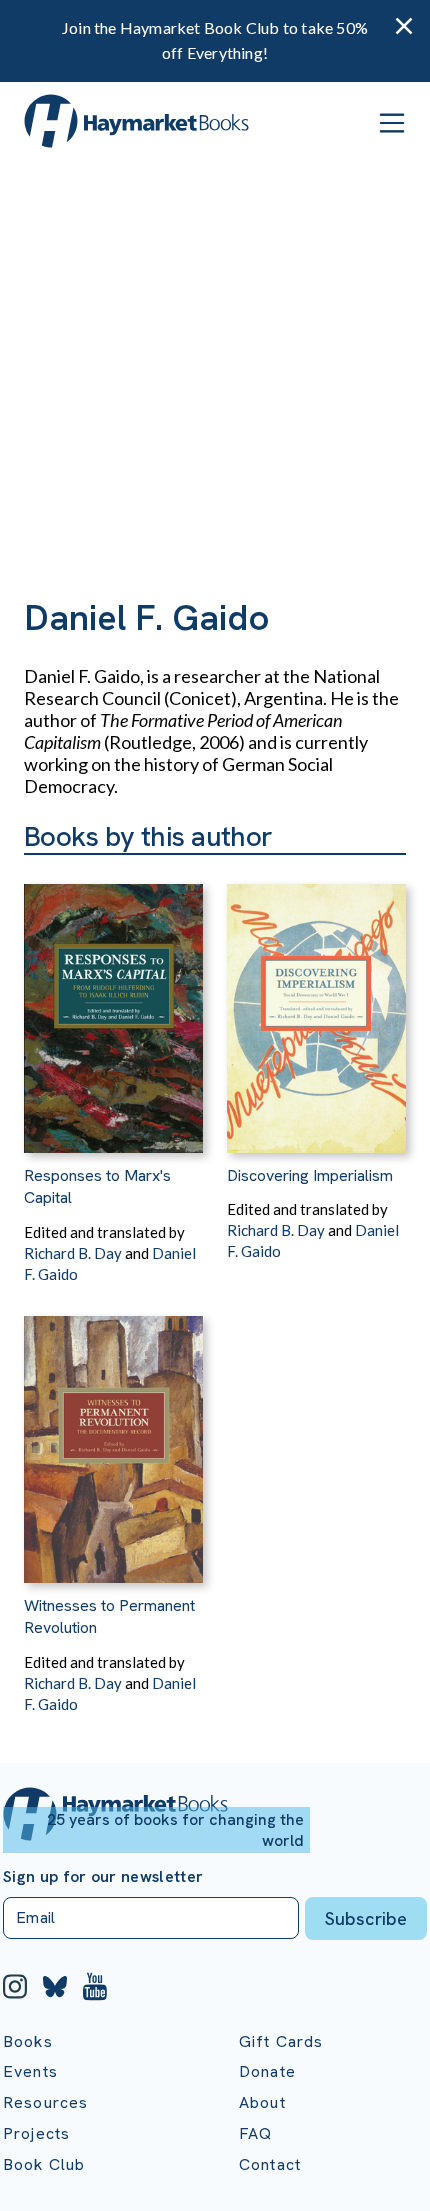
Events (30, 2071)
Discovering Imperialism (310, 1175)
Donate (267, 2071)
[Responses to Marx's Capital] (113, 1004)
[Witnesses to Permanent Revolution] (113, 1434)
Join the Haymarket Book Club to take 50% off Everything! (215, 40)
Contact (270, 2164)
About (262, 2102)
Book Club (44, 2164)
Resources (45, 2102)
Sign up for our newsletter (103, 1877)
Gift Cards (281, 2041)
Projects (36, 2133)
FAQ (255, 2133)
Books (28, 2041)
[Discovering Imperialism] (316, 1004)
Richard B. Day (73, 1253)
